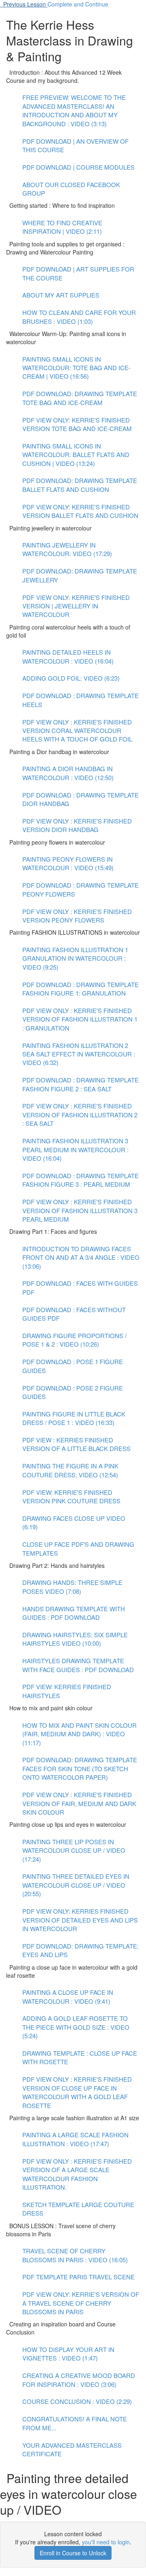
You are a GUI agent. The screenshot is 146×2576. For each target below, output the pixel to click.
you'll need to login (106, 2542)
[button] (24, 4)
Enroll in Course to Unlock (73, 2553)
